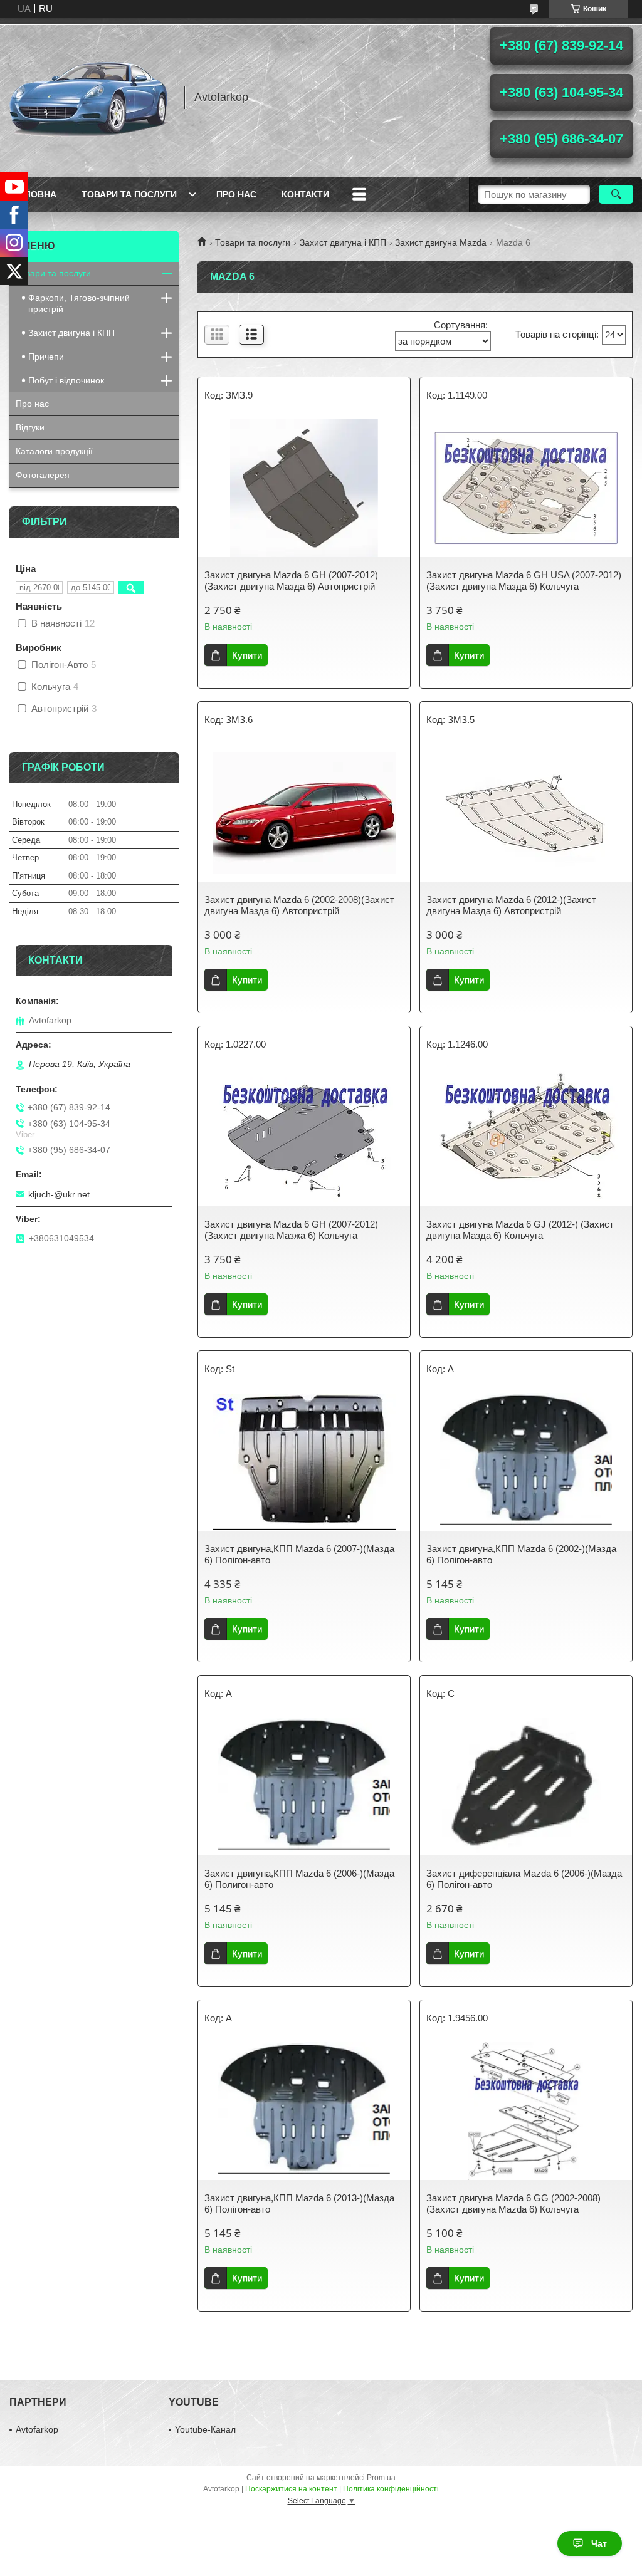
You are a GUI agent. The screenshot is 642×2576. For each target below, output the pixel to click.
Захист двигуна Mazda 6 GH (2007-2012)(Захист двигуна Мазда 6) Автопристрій (291, 581)
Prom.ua (381, 2478)
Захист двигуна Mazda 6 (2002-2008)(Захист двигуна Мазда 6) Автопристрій (299, 905)
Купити (247, 655)
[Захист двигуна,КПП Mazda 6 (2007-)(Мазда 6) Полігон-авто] (304, 1462)
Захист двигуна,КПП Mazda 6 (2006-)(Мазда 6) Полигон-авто (299, 1879)
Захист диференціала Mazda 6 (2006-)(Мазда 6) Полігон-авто (524, 1879)
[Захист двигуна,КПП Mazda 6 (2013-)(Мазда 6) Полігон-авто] (304, 2111)
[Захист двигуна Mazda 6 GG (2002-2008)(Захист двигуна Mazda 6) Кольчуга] (526, 2111)
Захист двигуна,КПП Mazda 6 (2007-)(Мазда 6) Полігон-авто (299, 1554)
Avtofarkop (37, 2429)
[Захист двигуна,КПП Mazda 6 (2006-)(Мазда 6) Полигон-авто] (304, 1786)
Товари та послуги (129, 194)
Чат (599, 2543)
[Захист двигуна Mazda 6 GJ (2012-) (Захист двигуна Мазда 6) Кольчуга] (526, 1137)
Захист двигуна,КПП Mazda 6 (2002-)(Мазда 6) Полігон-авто (521, 1554)
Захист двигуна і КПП (343, 242)
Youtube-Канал (205, 2429)
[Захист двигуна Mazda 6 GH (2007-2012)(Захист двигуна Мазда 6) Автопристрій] (304, 488)
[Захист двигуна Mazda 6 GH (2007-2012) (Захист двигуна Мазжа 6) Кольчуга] (304, 1137)
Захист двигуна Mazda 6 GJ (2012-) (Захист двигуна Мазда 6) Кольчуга (520, 1230)
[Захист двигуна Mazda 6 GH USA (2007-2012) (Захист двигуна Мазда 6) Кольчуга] (526, 488)
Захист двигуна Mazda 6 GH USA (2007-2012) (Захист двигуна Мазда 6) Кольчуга (524, 581)
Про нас (236, 194)
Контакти (305, 194)
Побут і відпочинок (66, 380)
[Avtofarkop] (91, 97)
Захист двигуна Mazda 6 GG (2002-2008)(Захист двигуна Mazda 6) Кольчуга (513, 2203)
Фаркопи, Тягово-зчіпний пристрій (79, 303)
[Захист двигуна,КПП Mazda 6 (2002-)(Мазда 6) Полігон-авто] (526, 1462)
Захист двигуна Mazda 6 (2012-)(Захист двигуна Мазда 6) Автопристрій (511, 905)
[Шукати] (616, 194)
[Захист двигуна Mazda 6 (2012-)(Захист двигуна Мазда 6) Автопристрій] (526, 813)
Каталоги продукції (54, 451)
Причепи (46, 357)
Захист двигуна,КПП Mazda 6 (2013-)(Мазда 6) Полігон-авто (299, 2203)
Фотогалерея (43, 475)
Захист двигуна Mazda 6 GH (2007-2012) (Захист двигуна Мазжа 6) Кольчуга (291, 1230)
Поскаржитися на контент (291, 2489)
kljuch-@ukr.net (59, 1194)
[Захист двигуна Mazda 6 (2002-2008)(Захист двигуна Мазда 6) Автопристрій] (304, 813)
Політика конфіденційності (391, 2489)
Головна (34, 194)
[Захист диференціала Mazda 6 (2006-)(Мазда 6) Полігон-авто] (526, 1786)
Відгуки (30, 427)
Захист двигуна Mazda (441, 242)
